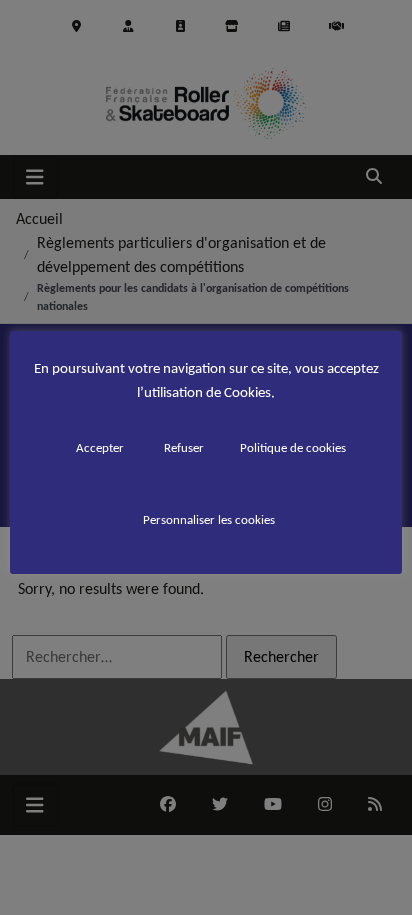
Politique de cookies (293, 447)
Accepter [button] (100, 447)
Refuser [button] (184, 447)
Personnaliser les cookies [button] (209, 519)
